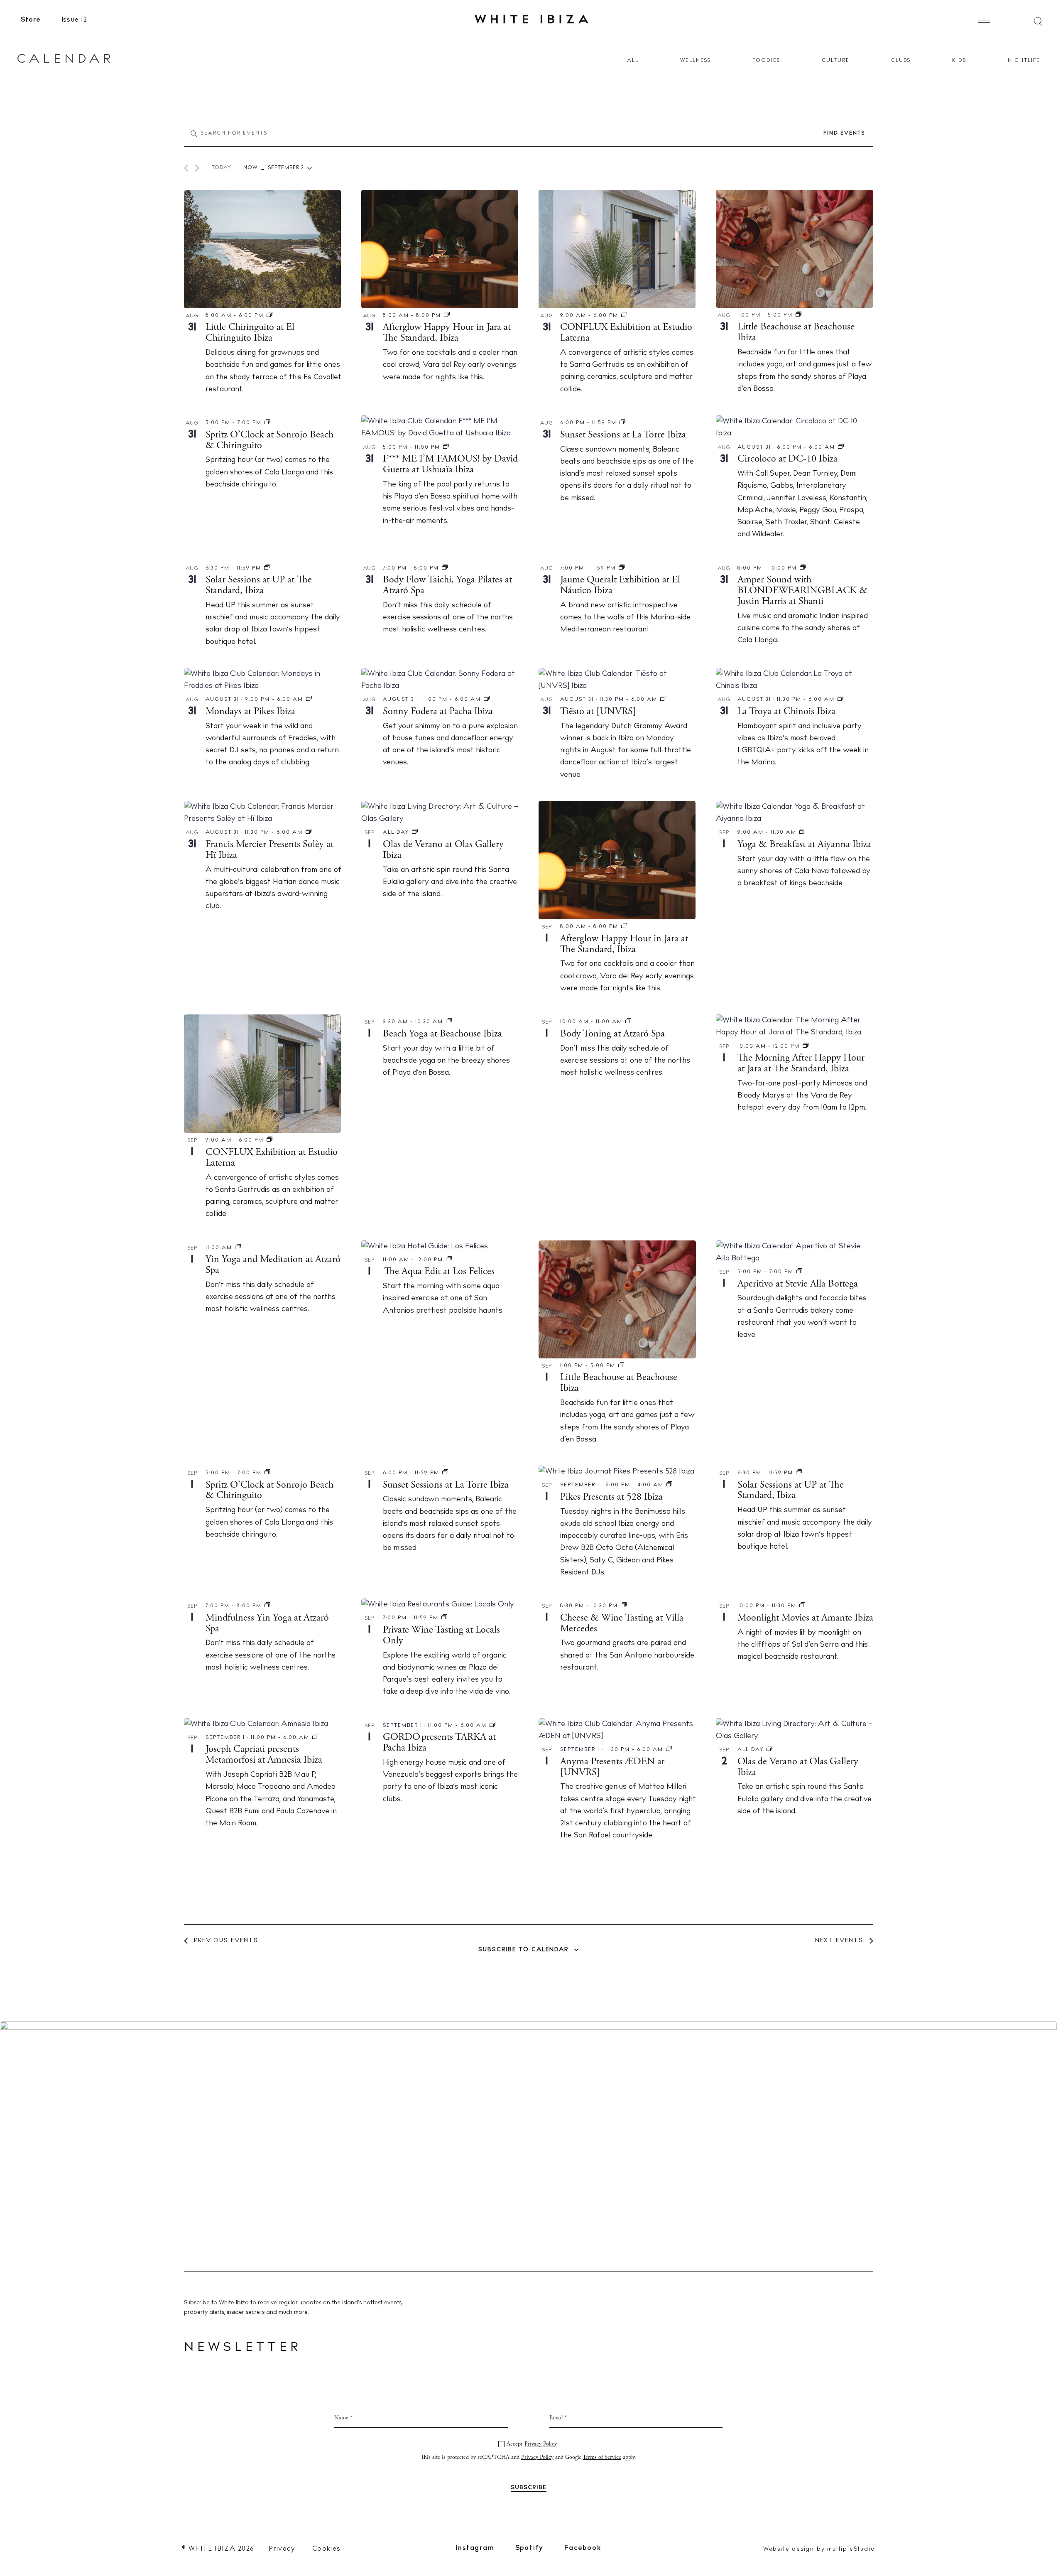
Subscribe (532, 1373)
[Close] (620, 1196)
